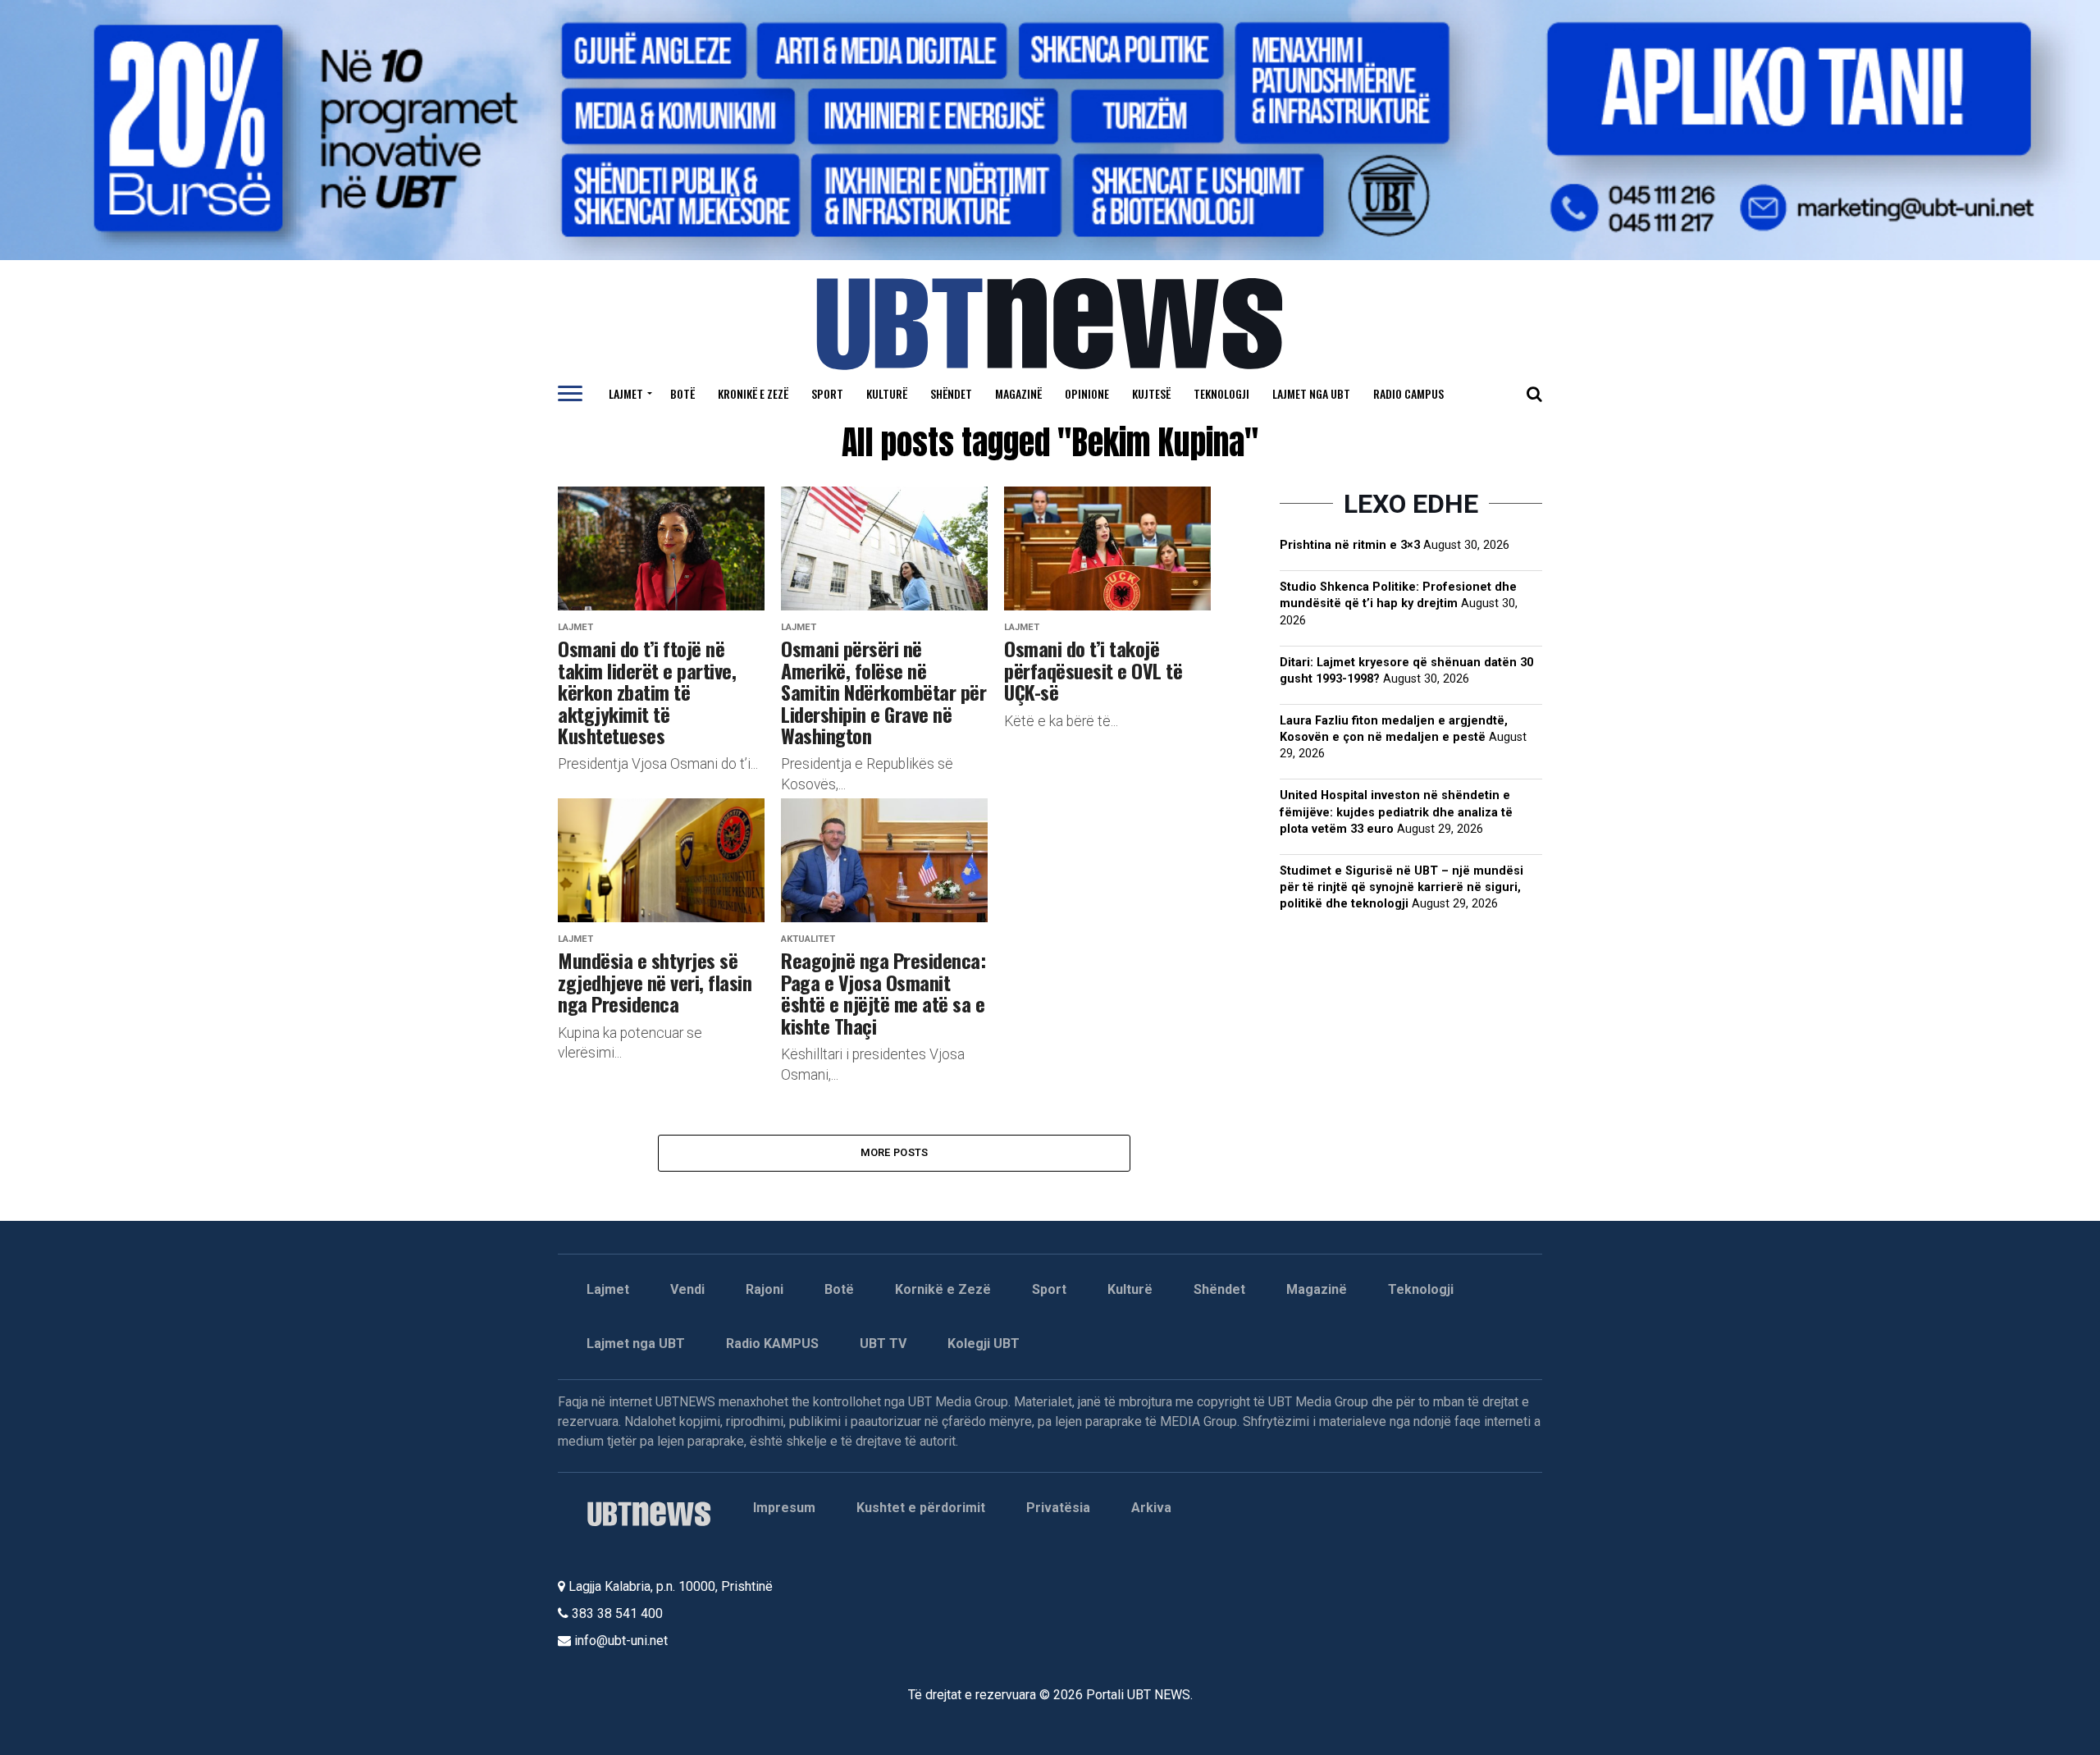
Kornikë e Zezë (943, 1289)
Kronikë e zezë (753, 393)
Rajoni (765, 1289)
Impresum (784, 1508)
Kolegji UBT (984, 1344)
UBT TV (883, 1344)
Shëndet (951, 393)
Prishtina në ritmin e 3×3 (1350, 545)
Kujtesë (1151, 393)
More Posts (895, 1152)
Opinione (1087, 393)
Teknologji (1221, 393)
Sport (827, 393)
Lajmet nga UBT (1311, 393)
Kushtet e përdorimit (921, 1508)
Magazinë (1018, 393)
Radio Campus (1408, 393)
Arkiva (1151, 1508)
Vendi (687, 1289)
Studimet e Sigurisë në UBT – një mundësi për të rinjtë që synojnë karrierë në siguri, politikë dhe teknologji (1402, 887)
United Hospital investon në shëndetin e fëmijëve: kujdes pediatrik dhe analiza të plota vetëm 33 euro (1396, 812)
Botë (682, 393)
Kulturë (887, 393)
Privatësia (1058, 1508)
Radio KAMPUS (772, 1344)
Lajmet (626, 393)
